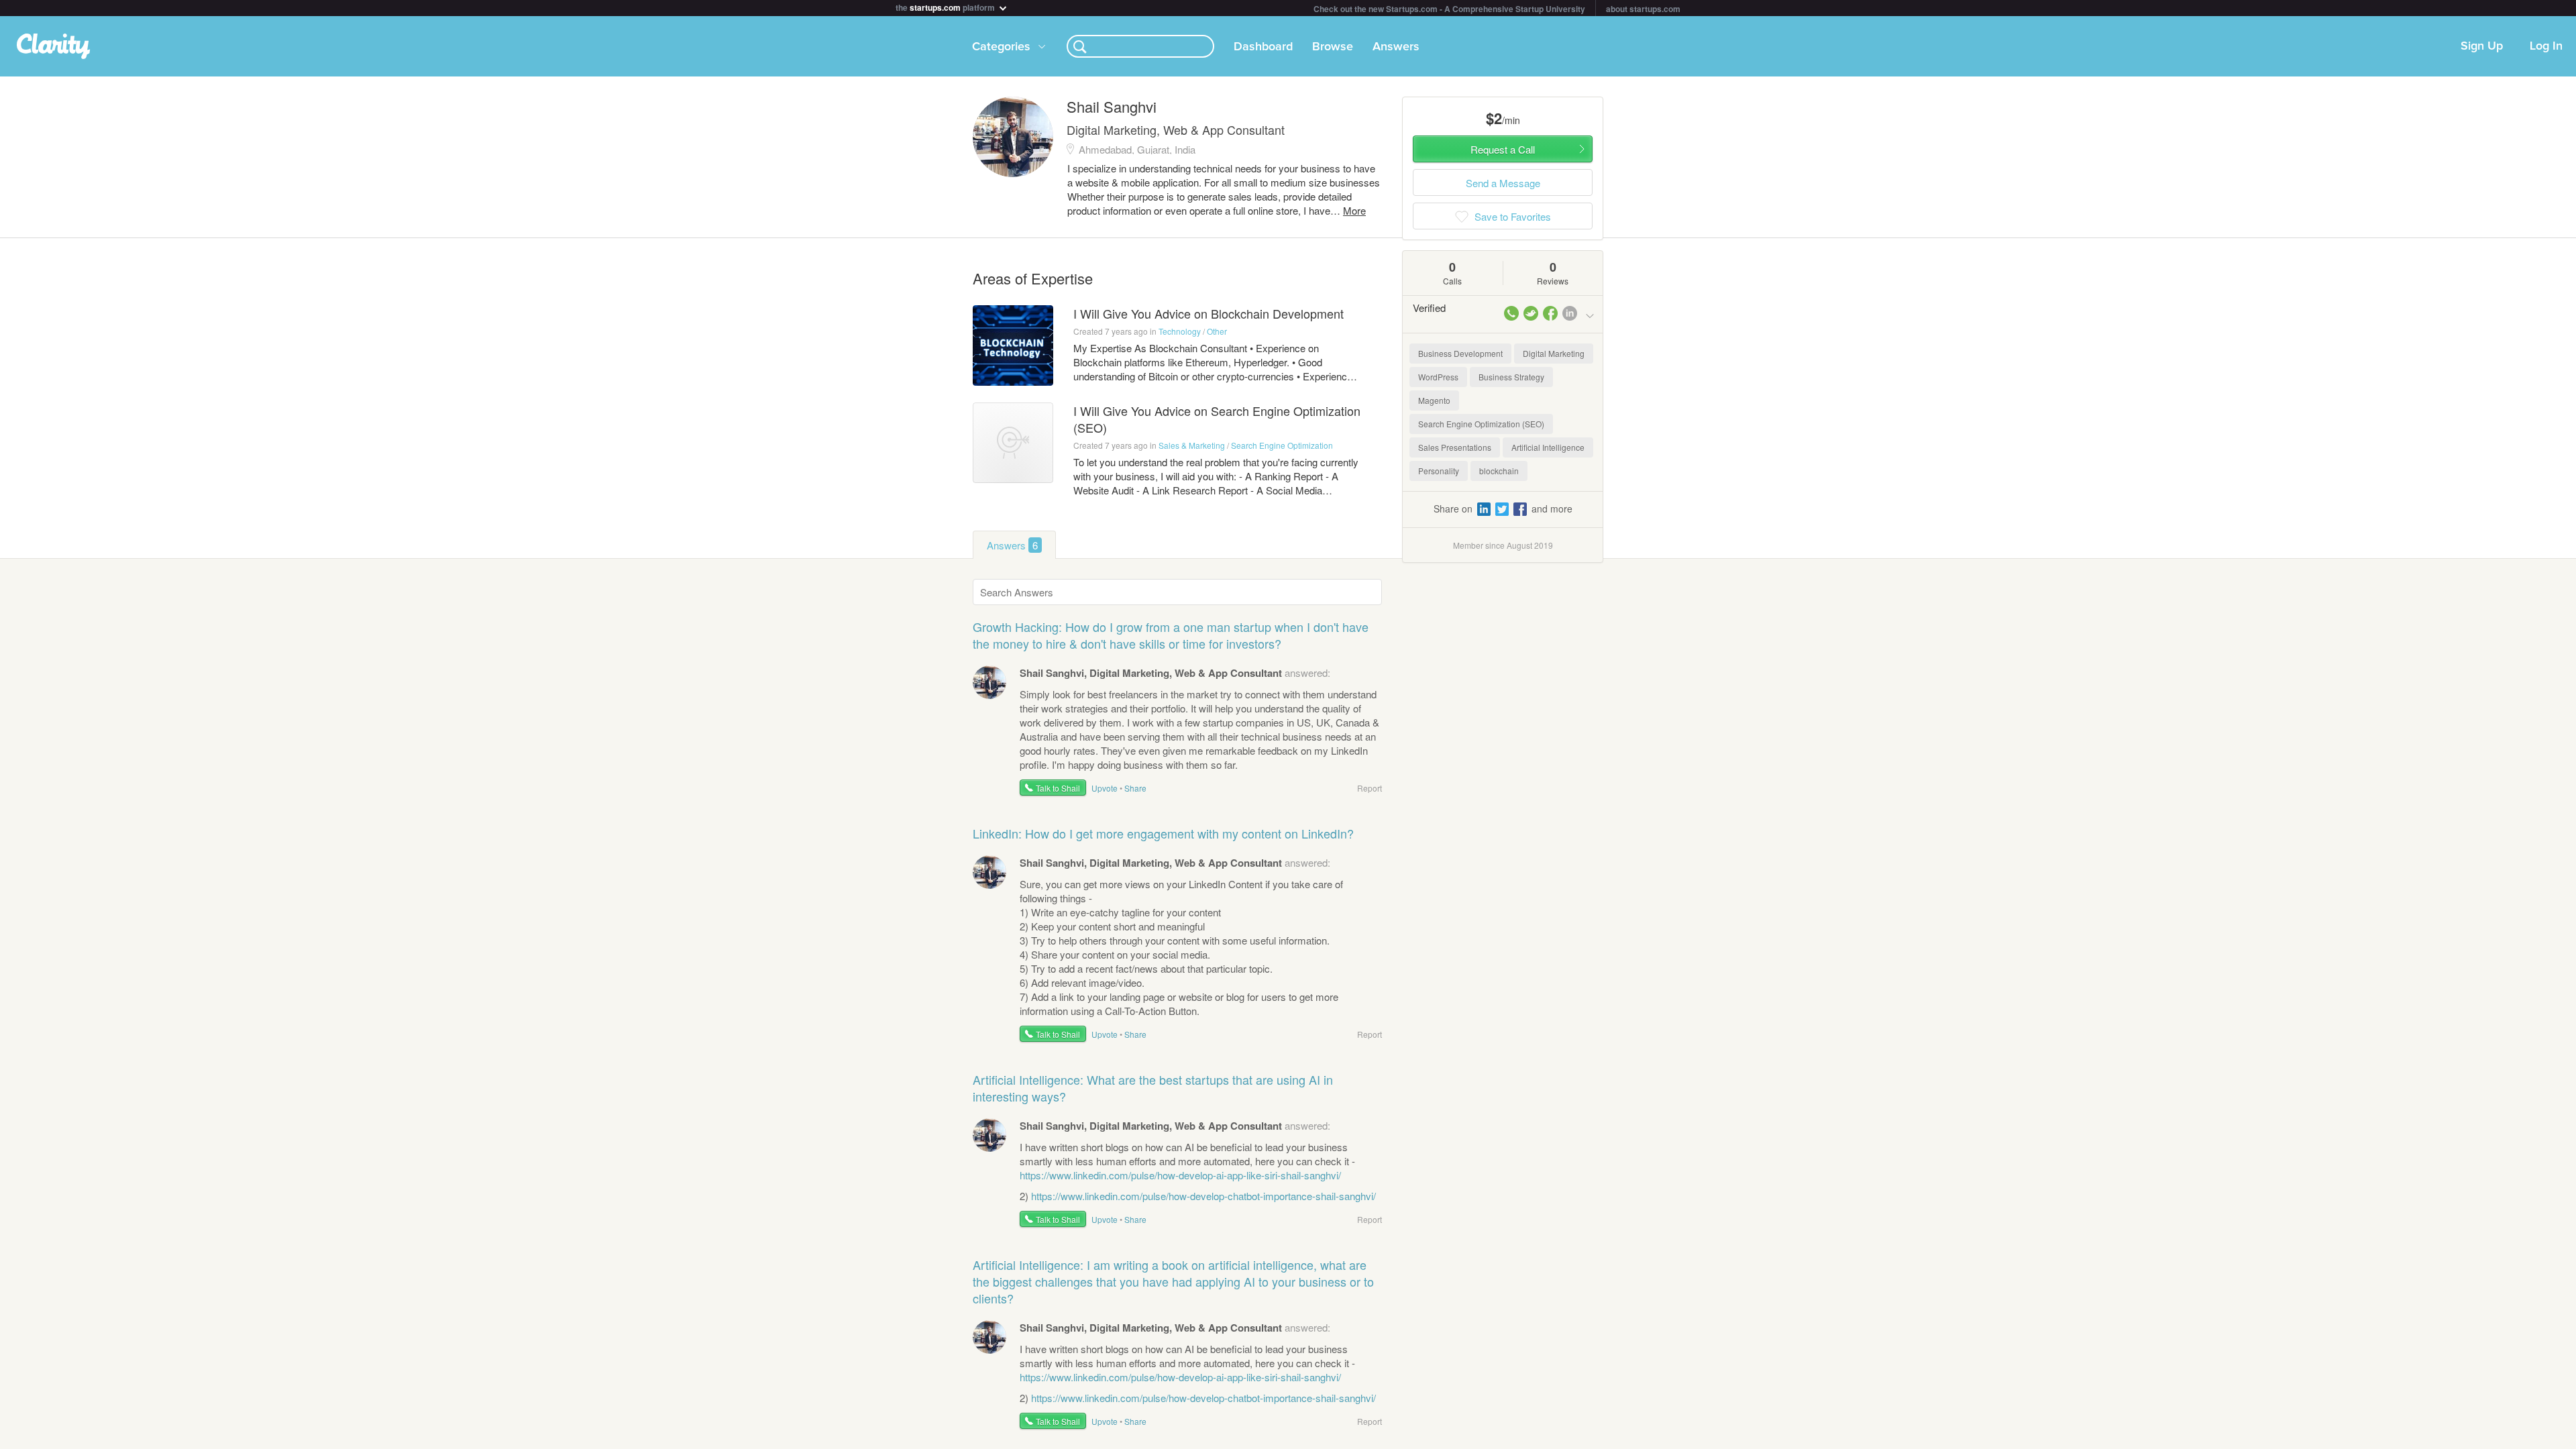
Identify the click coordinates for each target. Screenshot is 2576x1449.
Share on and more (1503, 508)
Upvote (1105, 788)
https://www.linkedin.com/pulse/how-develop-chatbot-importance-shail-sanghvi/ (1203, 1196)
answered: (1175, 673)
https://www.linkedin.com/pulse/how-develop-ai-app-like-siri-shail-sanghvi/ (1180, 1175)
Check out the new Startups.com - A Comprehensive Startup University (1449, 9)
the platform (946, 6)
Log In (2546, 46)
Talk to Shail (1058, 788)
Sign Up (2482, 46)
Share (1135, 788)
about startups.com (1643, 9)
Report (1370, 788)
